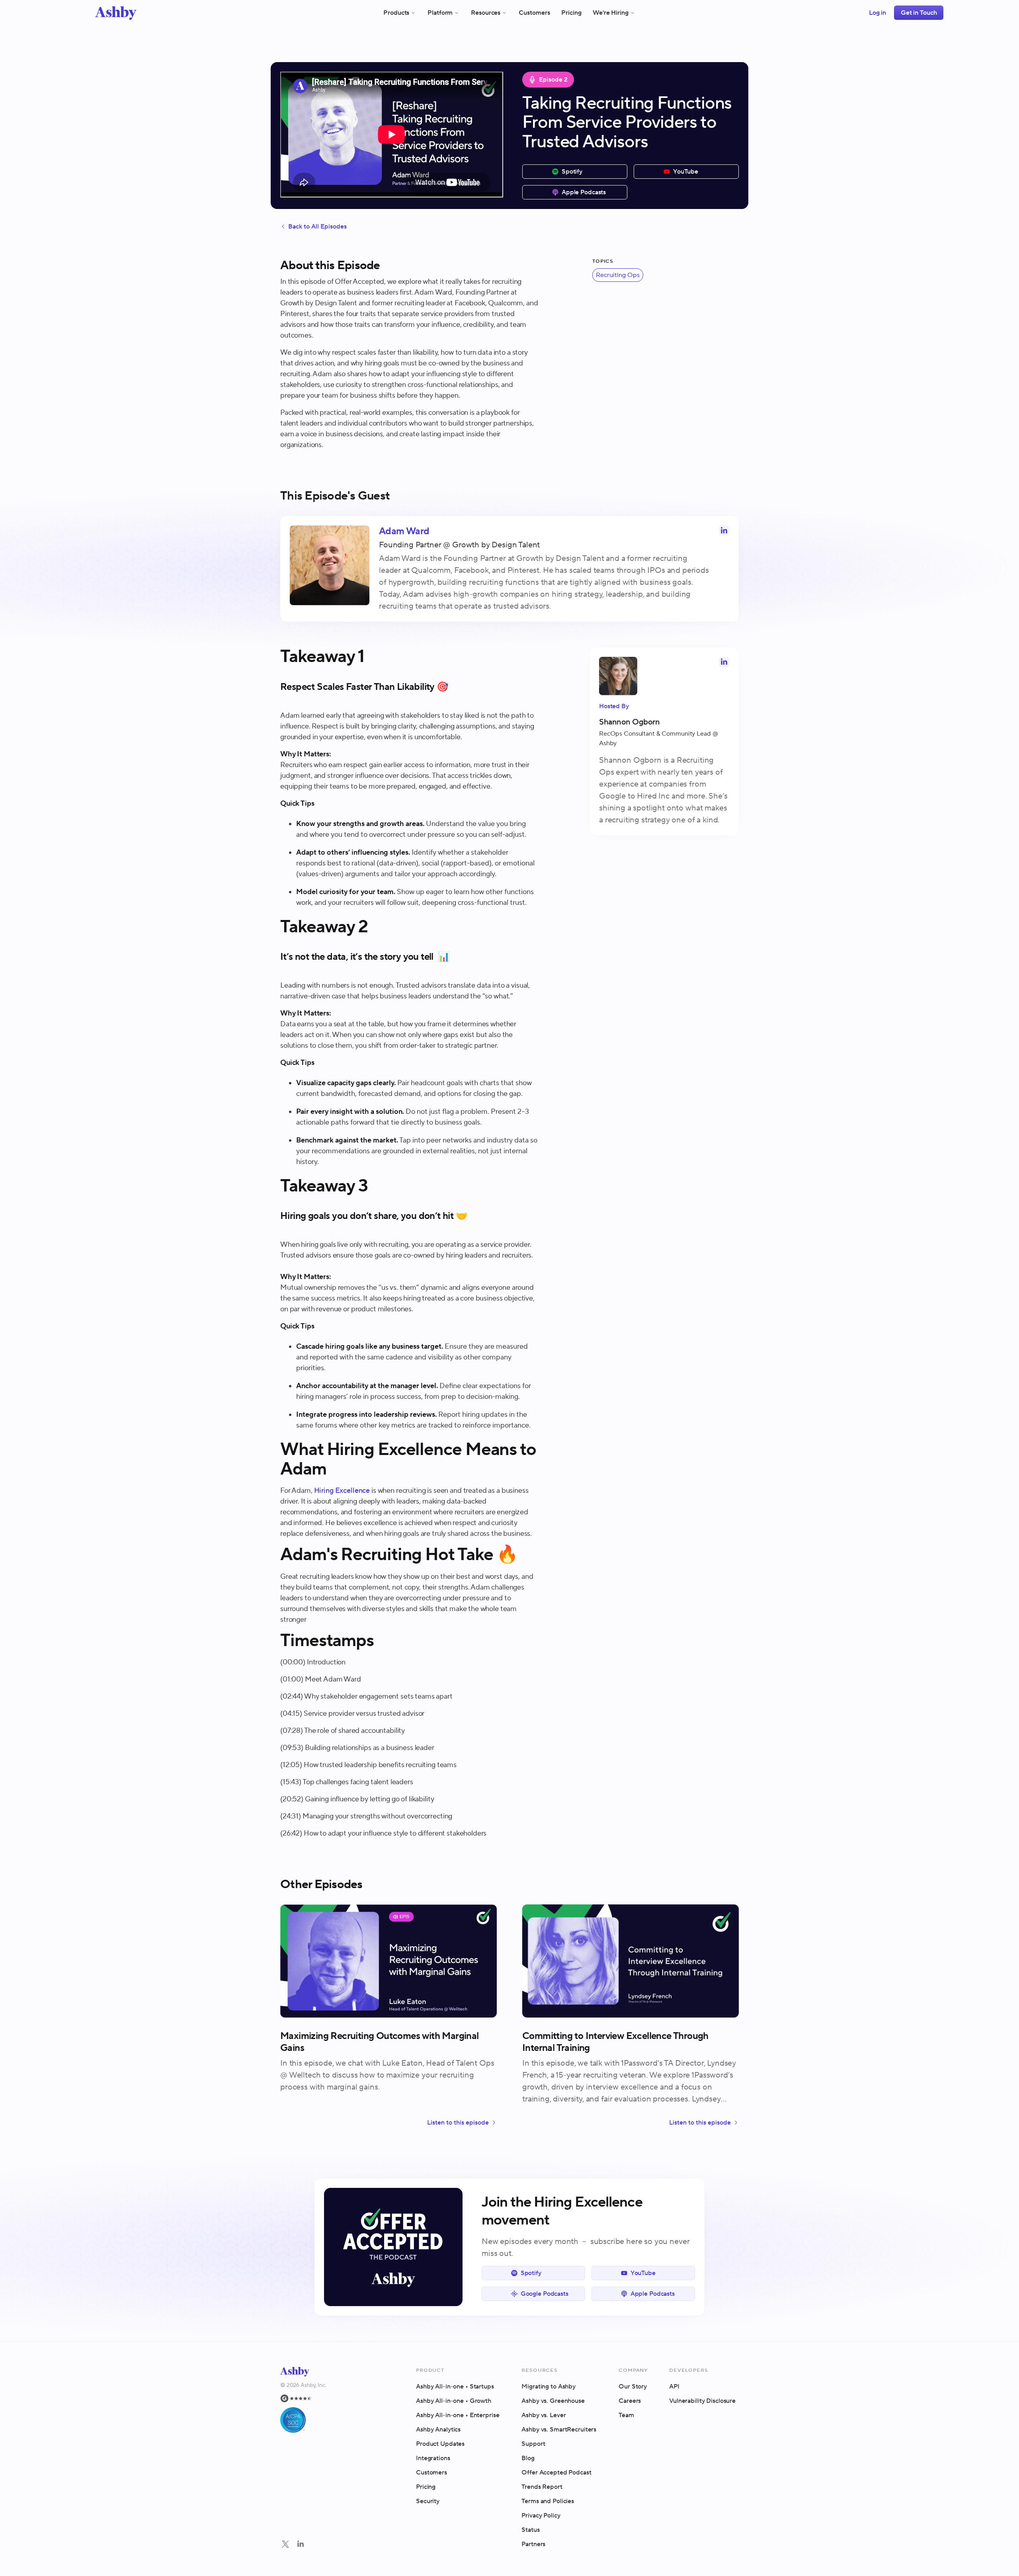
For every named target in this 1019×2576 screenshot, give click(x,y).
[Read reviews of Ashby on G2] (303, 2398)
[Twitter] (285, 2545)
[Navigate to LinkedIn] (301, 2544)
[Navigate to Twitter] (285, 2544)
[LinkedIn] (301, 2545)
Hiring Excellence (342, 1491)
